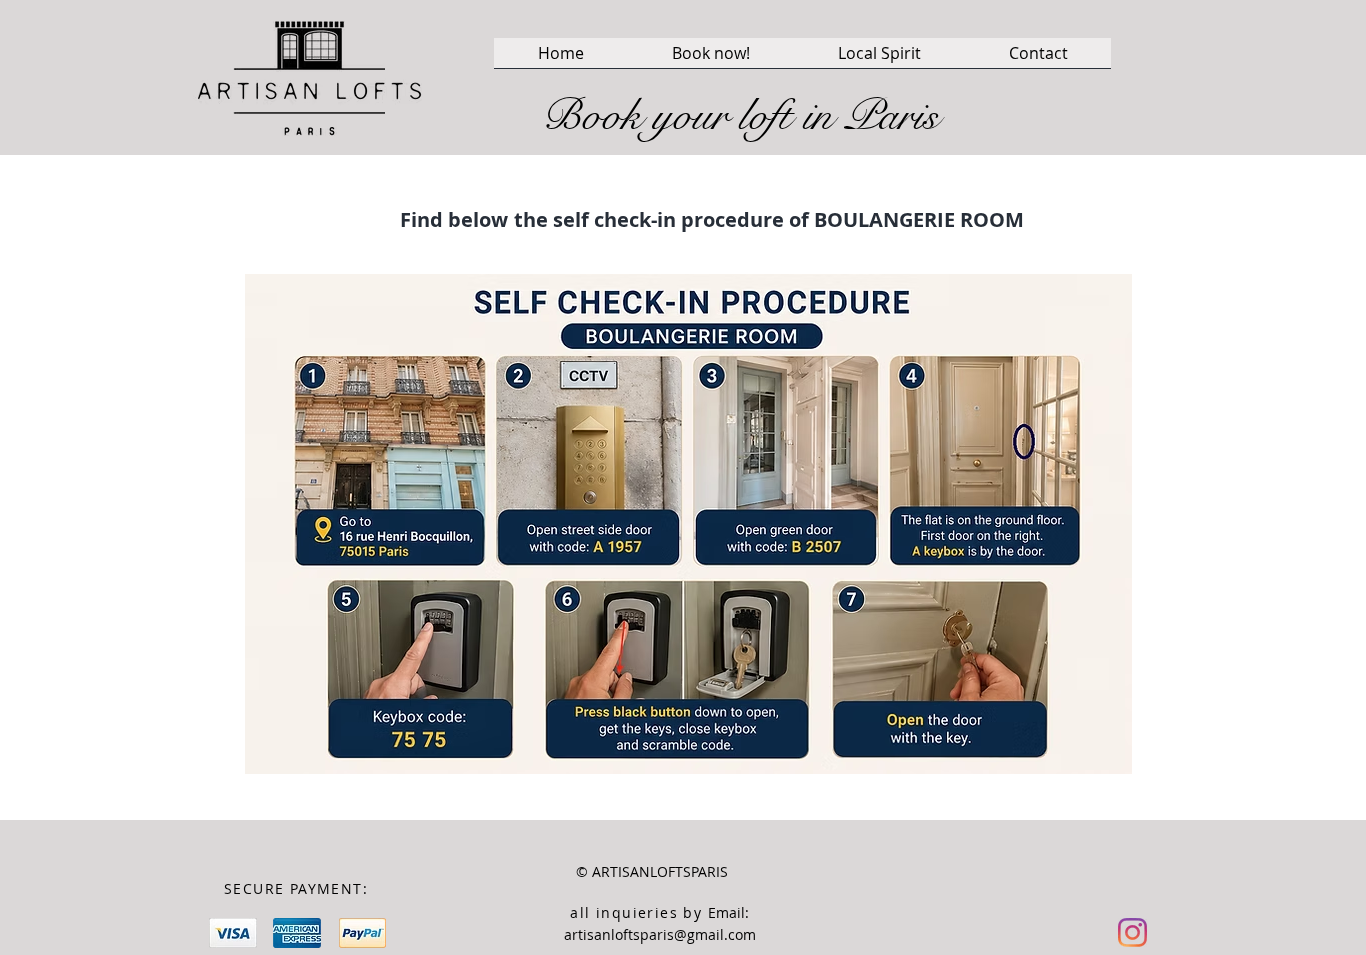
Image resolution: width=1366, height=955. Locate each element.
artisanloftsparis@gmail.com (660, 934)
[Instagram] (1132, 932)
